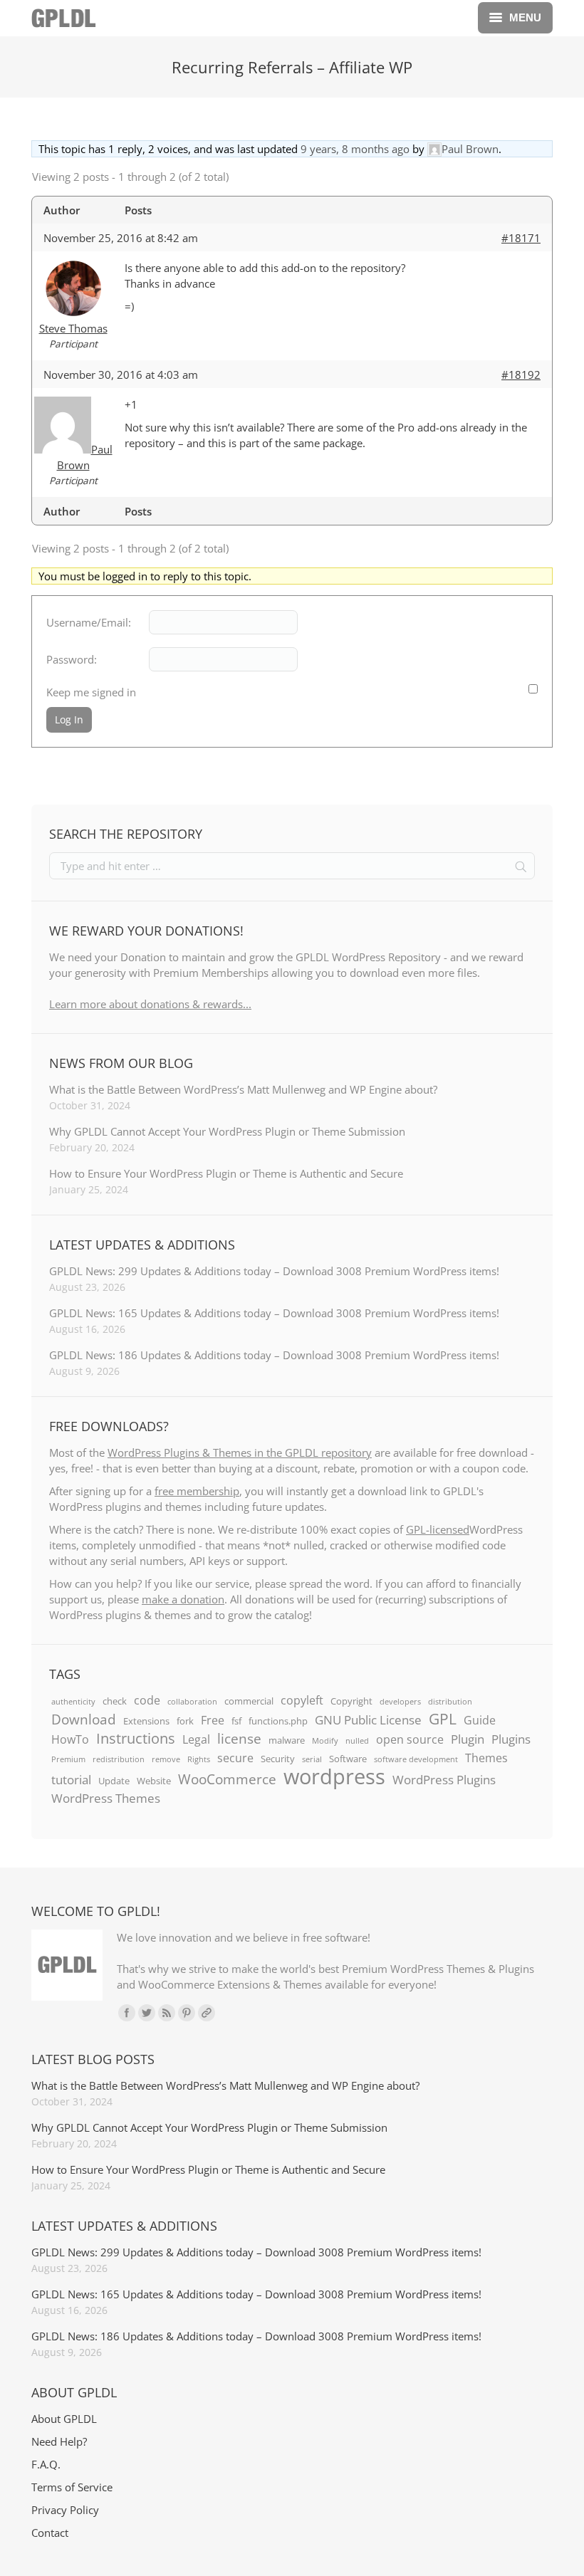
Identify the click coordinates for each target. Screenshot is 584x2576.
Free (213, 1720)
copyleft (302, 1700)
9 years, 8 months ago (355, 149)
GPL (443, 1719)
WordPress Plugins (444, 1779)
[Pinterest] (187, 2013)
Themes (486, 1758)
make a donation (183, 1599)
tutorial (71, 1779)
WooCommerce (227, 1779)
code (147, 1700)
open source (410, 1739)
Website (154, 1781)
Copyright (351, 1701)
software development (416, 1759)
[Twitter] (147, 2013)
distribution (450, 1702)
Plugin (468, 1739)
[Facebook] (127, 2013)
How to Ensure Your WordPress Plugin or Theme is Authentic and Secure (226, 1173)
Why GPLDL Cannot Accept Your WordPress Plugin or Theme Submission (227, 1131)
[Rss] (167, 2013)
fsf (236, 1721)
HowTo (70, 1739)
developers (400, 1702)
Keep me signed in (91, 692)
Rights (199, 1759)
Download (84, 1719)
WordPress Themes (106, 1798)
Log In (69, 719)
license (239, 1739)
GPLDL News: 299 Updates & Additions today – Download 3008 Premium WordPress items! (274, 1271)
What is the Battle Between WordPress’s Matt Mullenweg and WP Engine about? (243, 1089)
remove (166, 1759)
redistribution (119, 1759)
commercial (249, 1701)
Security (278, 1759)
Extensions (146, 1721)
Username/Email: (89, 622)
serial (312, 1759)
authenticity (73, 1702)
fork (185, 1721)
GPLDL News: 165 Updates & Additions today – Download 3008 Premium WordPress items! (274, 1313)
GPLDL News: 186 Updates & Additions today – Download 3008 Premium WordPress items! (274, 1355)
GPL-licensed (438, 1529)
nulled (357, 1741)
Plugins (511, 1739)
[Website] (207, 2013)
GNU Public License (368, 1719)
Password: (72, 659)
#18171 (521, 238)
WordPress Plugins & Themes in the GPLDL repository (240, 1452)
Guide (480, 1720)
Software (348, 1759)
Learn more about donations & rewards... (150, 1004)
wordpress (334, 1776)
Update (114, 1781)
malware (287, 1740)
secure (235, 1758)
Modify (325, 1741)
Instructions (136, 1738)
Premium (68, 1759)
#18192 (521, 375)
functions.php (278, 1721)
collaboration (192, 1702)
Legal (196, 1739)
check (115, 1701)
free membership (197, 1491)
